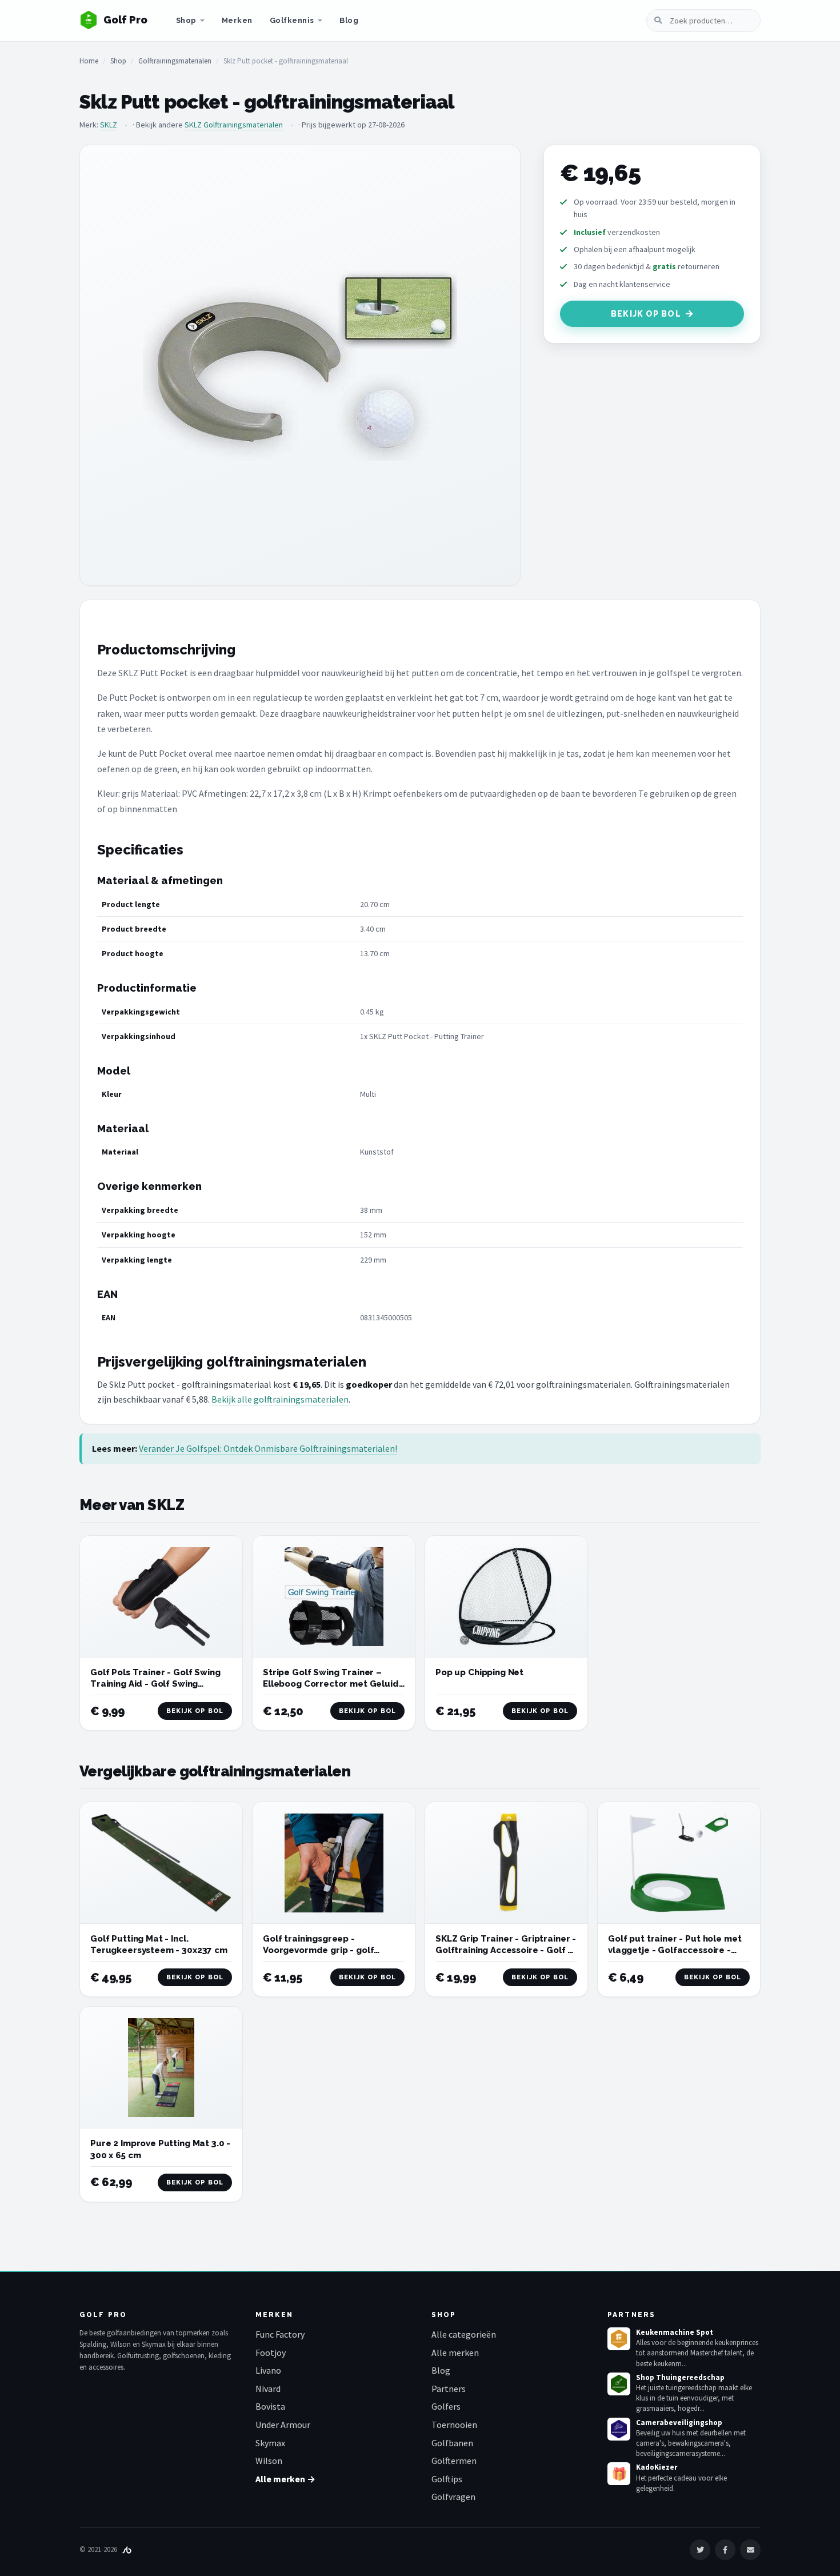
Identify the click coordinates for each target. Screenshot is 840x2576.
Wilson (269, 2461)
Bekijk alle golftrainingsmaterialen (280, 1399)
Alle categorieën (464, 2334)
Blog (349, 20)
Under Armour (283, 2425)
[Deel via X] (700, 2550)
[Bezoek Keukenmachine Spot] (619, 2339)
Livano (268, 2370)
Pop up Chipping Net (479, 1672)
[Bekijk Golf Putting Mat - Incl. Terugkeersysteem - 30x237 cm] (161, 1863)
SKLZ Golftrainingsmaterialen (234, 125)
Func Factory (280, 2334)
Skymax (270, 2443)
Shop (186, 20)
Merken (237, 20)
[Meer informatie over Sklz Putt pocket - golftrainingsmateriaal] (300, 365)
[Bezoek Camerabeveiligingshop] (619, 2429)
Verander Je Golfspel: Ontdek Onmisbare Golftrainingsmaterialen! (268, 1448)
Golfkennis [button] (292, 20)
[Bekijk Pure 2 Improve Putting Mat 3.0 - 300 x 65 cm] (161, 2068)
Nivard (268, 2389)
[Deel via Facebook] (725, 2550)
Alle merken (455, 2353)
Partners (449, 2389)
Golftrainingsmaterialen (175, 61)
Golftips (447, 2479)
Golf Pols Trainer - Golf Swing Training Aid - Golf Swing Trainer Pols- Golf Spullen (155, 1684)
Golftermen (454, 2461)
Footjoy (271, 2353)
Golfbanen (452, 2443)
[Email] (750, 2550)
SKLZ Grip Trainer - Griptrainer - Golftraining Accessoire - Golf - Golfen (506, 1950)
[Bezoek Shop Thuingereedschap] (619, 2384)
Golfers (446, 2406)
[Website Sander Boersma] (127, 2549)
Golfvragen (453, 2497)
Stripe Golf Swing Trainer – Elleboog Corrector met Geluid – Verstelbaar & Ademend (331, 1684)
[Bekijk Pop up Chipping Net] (506, 1597)
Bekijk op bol (646, 314)
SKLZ (109, 125)
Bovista (270, 2406)
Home (89, 61)
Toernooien (454, 2425)
